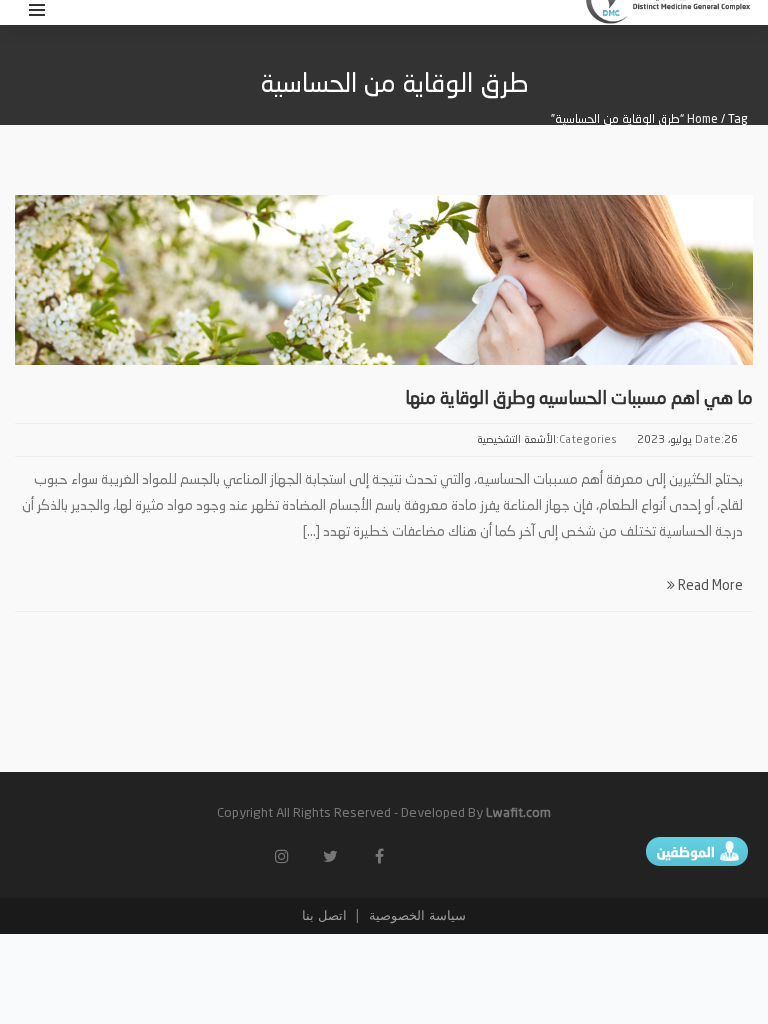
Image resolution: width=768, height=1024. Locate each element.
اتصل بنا (324, 915)
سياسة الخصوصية (415, 915)
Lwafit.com (518, 813)
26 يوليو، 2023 (687, 440)
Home (702, 120)
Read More (709, 586)
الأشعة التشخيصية (516, 440)
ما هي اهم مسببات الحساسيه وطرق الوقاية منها (579, 399)
